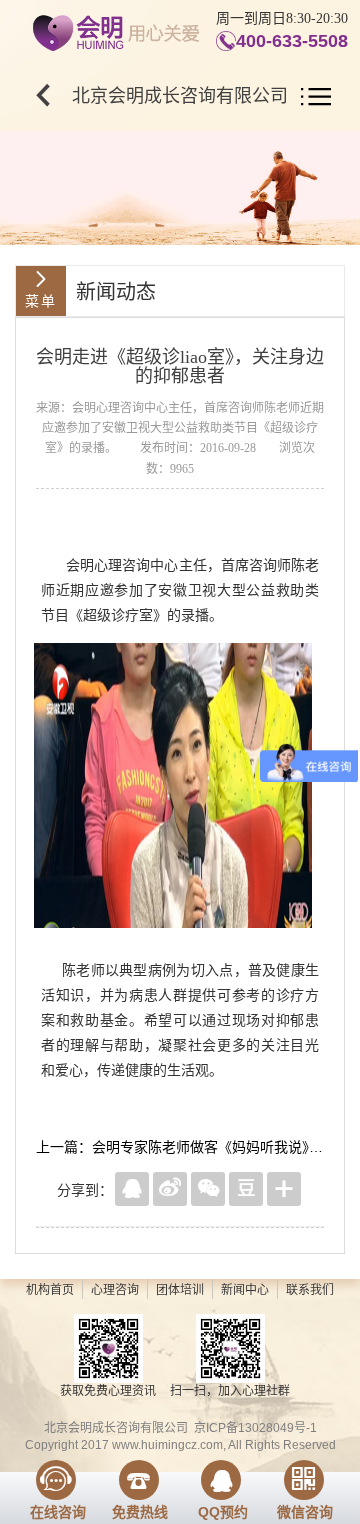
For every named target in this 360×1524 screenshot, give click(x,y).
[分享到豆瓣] (246, 1189)
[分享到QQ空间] (132, 1189)
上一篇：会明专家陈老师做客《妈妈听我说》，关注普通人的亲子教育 (180, 1147)
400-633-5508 (292, 41)
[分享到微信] (208, 1189)
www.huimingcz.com (167, 1445)
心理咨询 (115, 1290)
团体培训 (180, 1290)
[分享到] (284, 1189)
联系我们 (310, 1290)
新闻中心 (245, 1290)
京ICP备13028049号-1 (255, 1428)
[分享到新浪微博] (170, 1189)
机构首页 (50, 1290)
